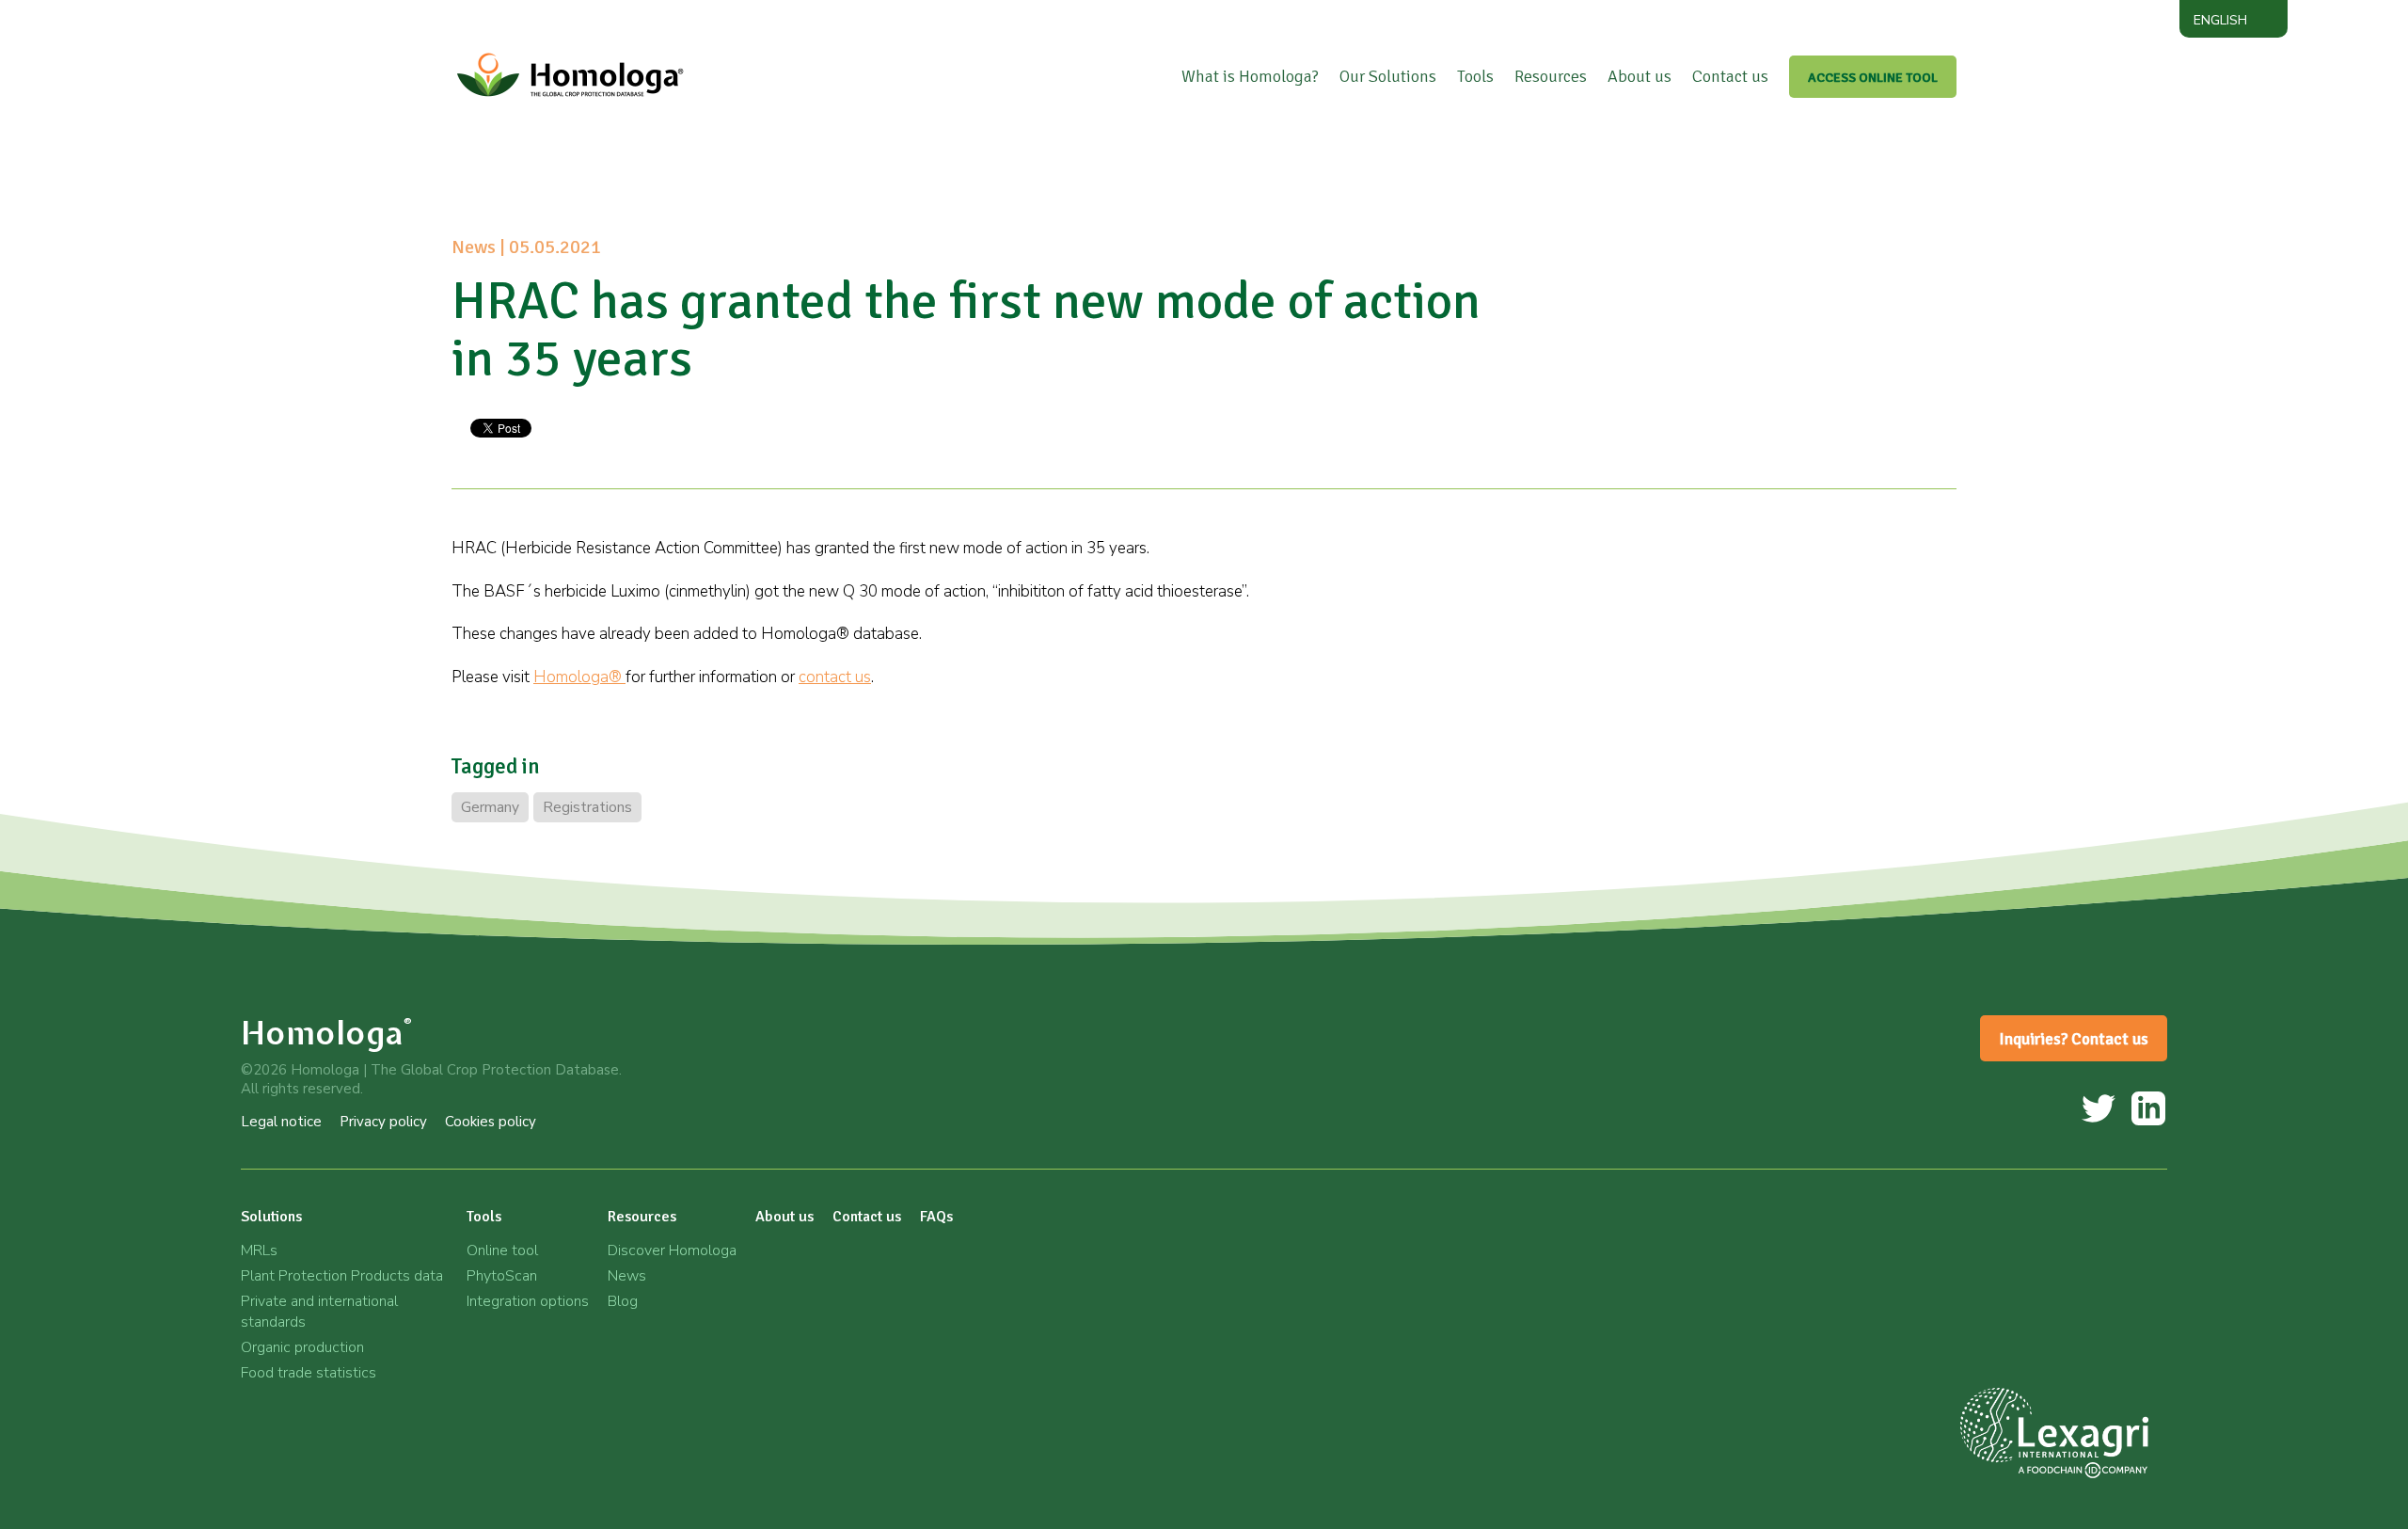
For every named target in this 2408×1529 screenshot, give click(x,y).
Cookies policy (491, 1122)
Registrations (587, 807)
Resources (1551, 76)
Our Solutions (1388, 76)
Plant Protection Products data (342, 1276)
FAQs (936, 1217)
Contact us (1730, 76)
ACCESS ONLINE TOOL (1873, 78)
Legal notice (281, 1122)
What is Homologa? (1250, 76)
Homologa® (579, 677)
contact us (835, 677)
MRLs (259, 1250)
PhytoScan (502, 1276)
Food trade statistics (309, 1373)
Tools (1475, 76)
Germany (490, 807)
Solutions (271, 1217)
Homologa (327, 1033)
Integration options (528, 1301)
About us (1640, 76)
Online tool (502, 1250)
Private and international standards (319, 1312)
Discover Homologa (672, 1250)
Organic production (302, 1347)
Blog (623, 1301)
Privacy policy (383, 1122)
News (627, 1276)
